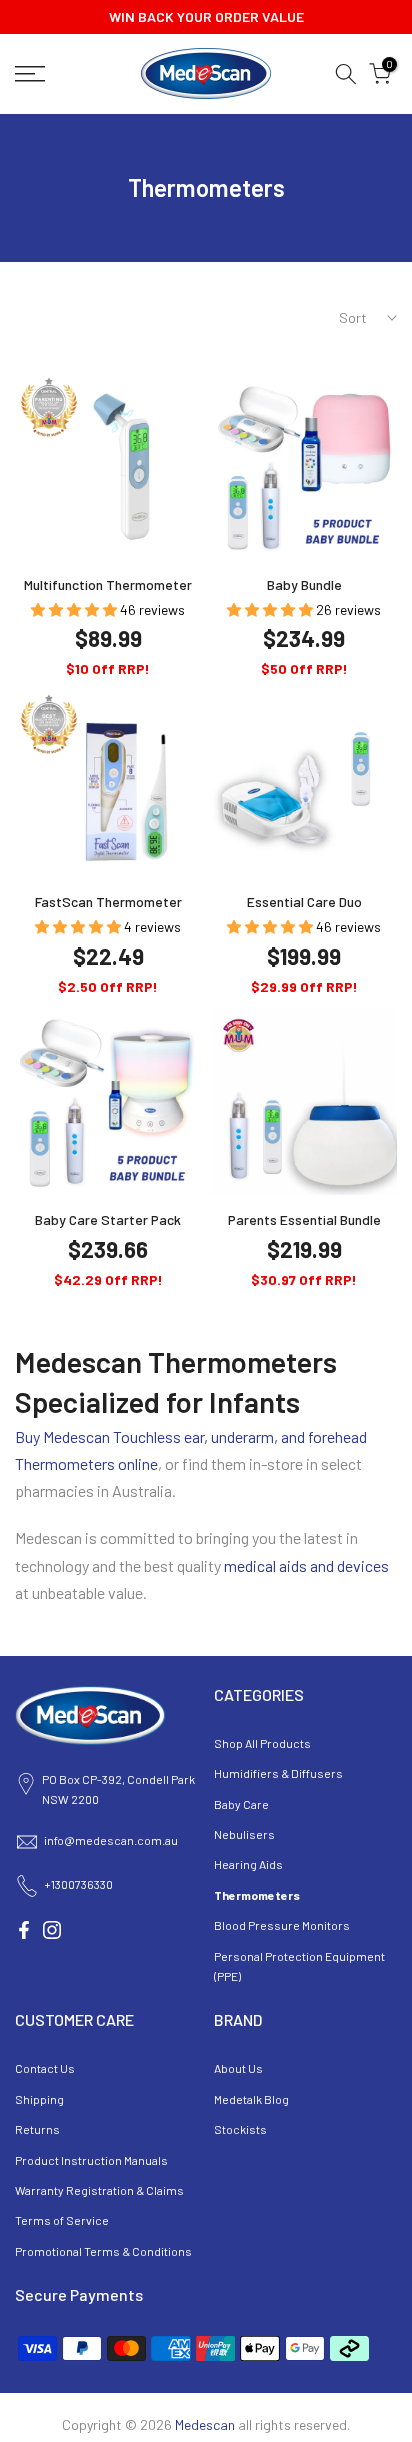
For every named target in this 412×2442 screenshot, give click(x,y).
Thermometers (257, 1895)
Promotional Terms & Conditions (103, 2251)
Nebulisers (244, 1834)
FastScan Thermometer (108, 901)
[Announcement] (206, 17)
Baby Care (241, 1804)
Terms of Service (62, 2220)
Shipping (39, 2099)
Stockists (240, 2129)
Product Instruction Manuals (91, 2160)
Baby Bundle (304, 584)
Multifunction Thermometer (108, 584)
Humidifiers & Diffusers (278, 1773)
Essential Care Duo (304, 901)
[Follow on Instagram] (52, 1930)
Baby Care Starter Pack (108, 1219)
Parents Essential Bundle (304, 1219)
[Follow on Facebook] (24, 1930)
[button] (75, 609)
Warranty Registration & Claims (99, 2190)
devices (363, 1565)
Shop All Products (262, 1743)
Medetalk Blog (251, 2099)
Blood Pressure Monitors (282, 1925)
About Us (238, 2068)
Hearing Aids (248, 1864)
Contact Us (45, 2068)
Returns (37, 2129)
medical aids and (280, 1565)
